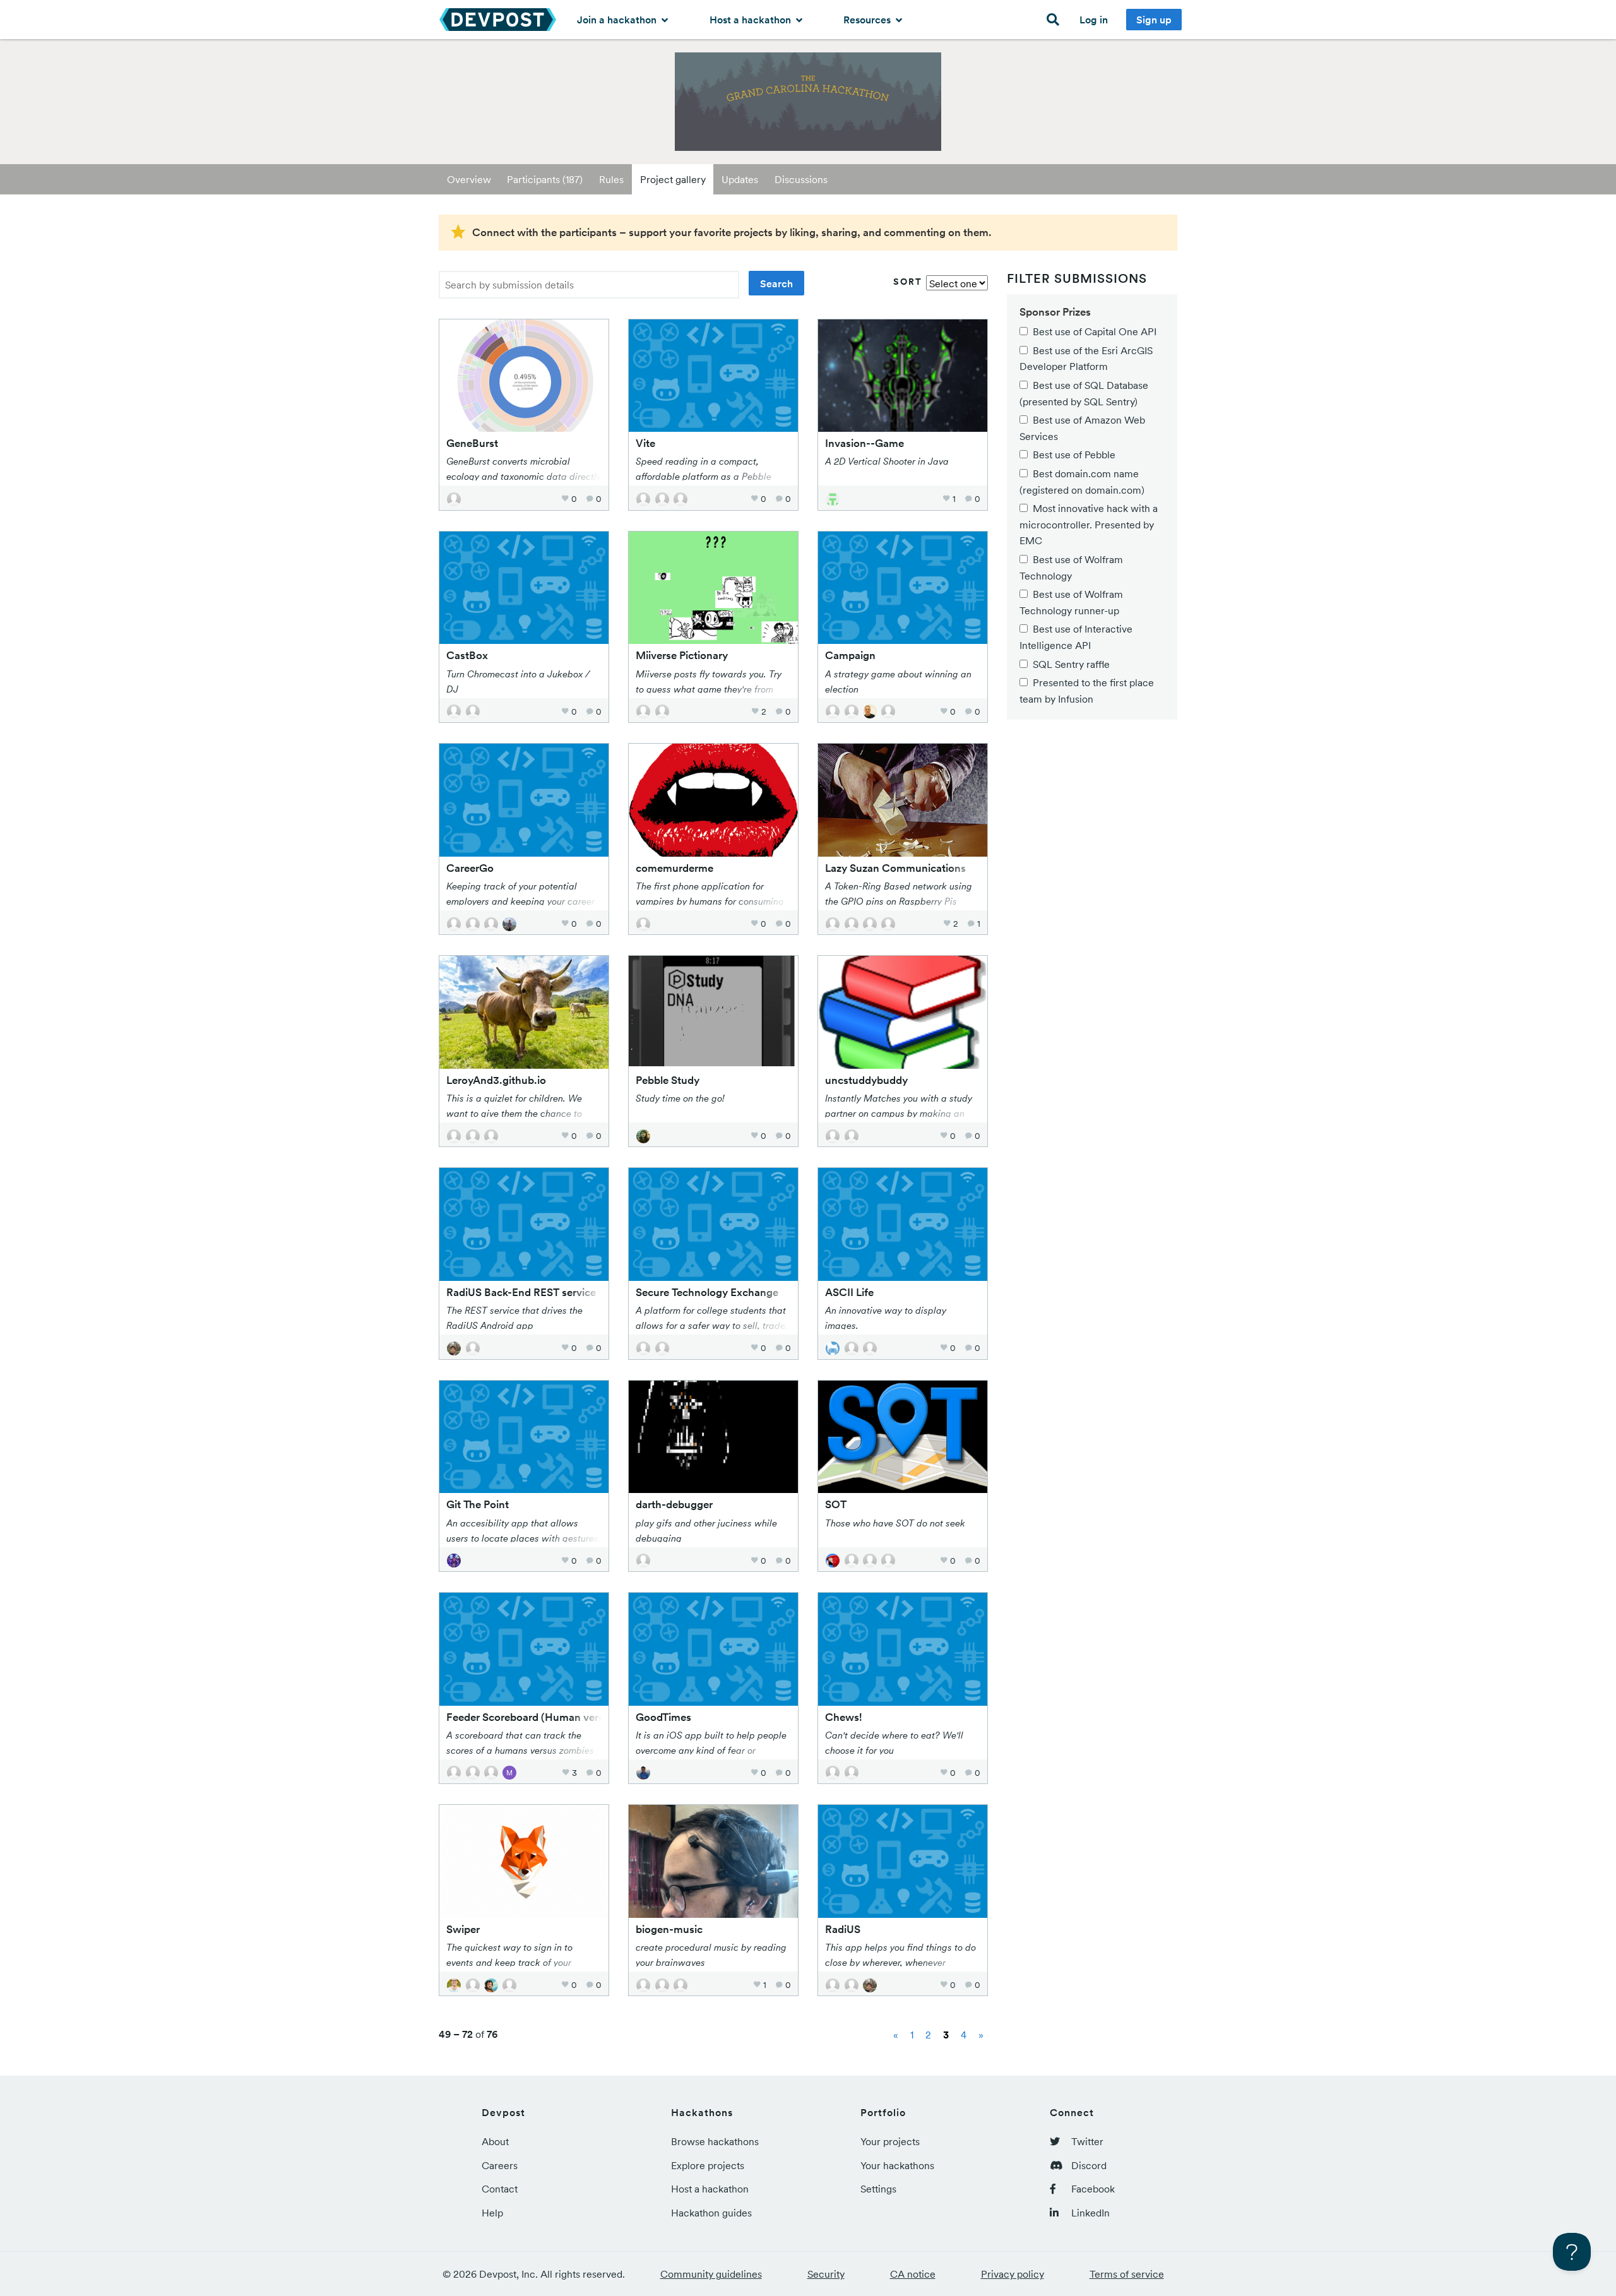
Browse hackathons (715, 2141)
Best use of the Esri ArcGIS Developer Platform (1086, 359)
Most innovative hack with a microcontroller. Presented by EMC (1089, 524)
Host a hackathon (752, 20)
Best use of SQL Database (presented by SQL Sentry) (1084, 393)
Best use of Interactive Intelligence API (1076, 637)
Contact (500, 2189)
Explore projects (708, 2165)
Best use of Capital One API (1095, 331)
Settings (878, 2189)
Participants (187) (545, 179)
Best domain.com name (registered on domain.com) (1082, 482)
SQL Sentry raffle (1071, 664)
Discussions (801, 179)
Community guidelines (711, 2274)
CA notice (913, 2274)
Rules (611, 179)
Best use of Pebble (1074, 455)
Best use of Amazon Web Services (1082, 428)
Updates (740, 179)
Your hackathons (897, 2165)
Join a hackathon (618, 20)
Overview (469, 179)
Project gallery (673, 179)
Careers (500, 2165)
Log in (1094, 20)
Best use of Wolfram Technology (1071, 568)
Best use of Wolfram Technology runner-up (1071, 602)
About (495, 2141)
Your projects (890, 2141)
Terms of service (1127, 2274)
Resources (868, 20)
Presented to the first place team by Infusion (1087, 691)
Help (492, 2213)
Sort (908, 282)
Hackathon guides (711, 2213)
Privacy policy (1013, 2274)
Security (826, 2274)
